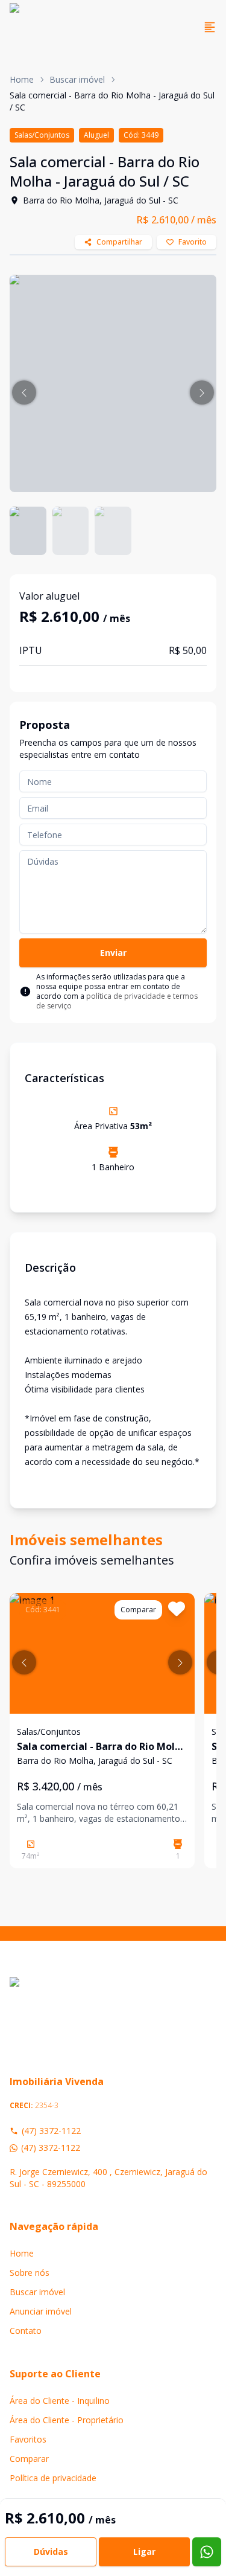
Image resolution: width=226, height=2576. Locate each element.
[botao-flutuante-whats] (207, 2552)
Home (22, 79)
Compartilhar (119, 242)
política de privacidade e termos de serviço (117, 1001)
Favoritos (28, 2439)
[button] (24, 392)
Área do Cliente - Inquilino (60, 2401)
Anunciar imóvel (41, 2311)
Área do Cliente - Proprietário (67, 2420)
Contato (26, 2331)
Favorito (193, 242)
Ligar (144, 2552)
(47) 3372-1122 (51, 2131)
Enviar (113, 953)
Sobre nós (30, 2273)
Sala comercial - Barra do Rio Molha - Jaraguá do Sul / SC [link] (112, 101)
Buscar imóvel (77, 79)
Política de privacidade (53, 2478)
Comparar (29, 2459)
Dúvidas (51, 2552)
